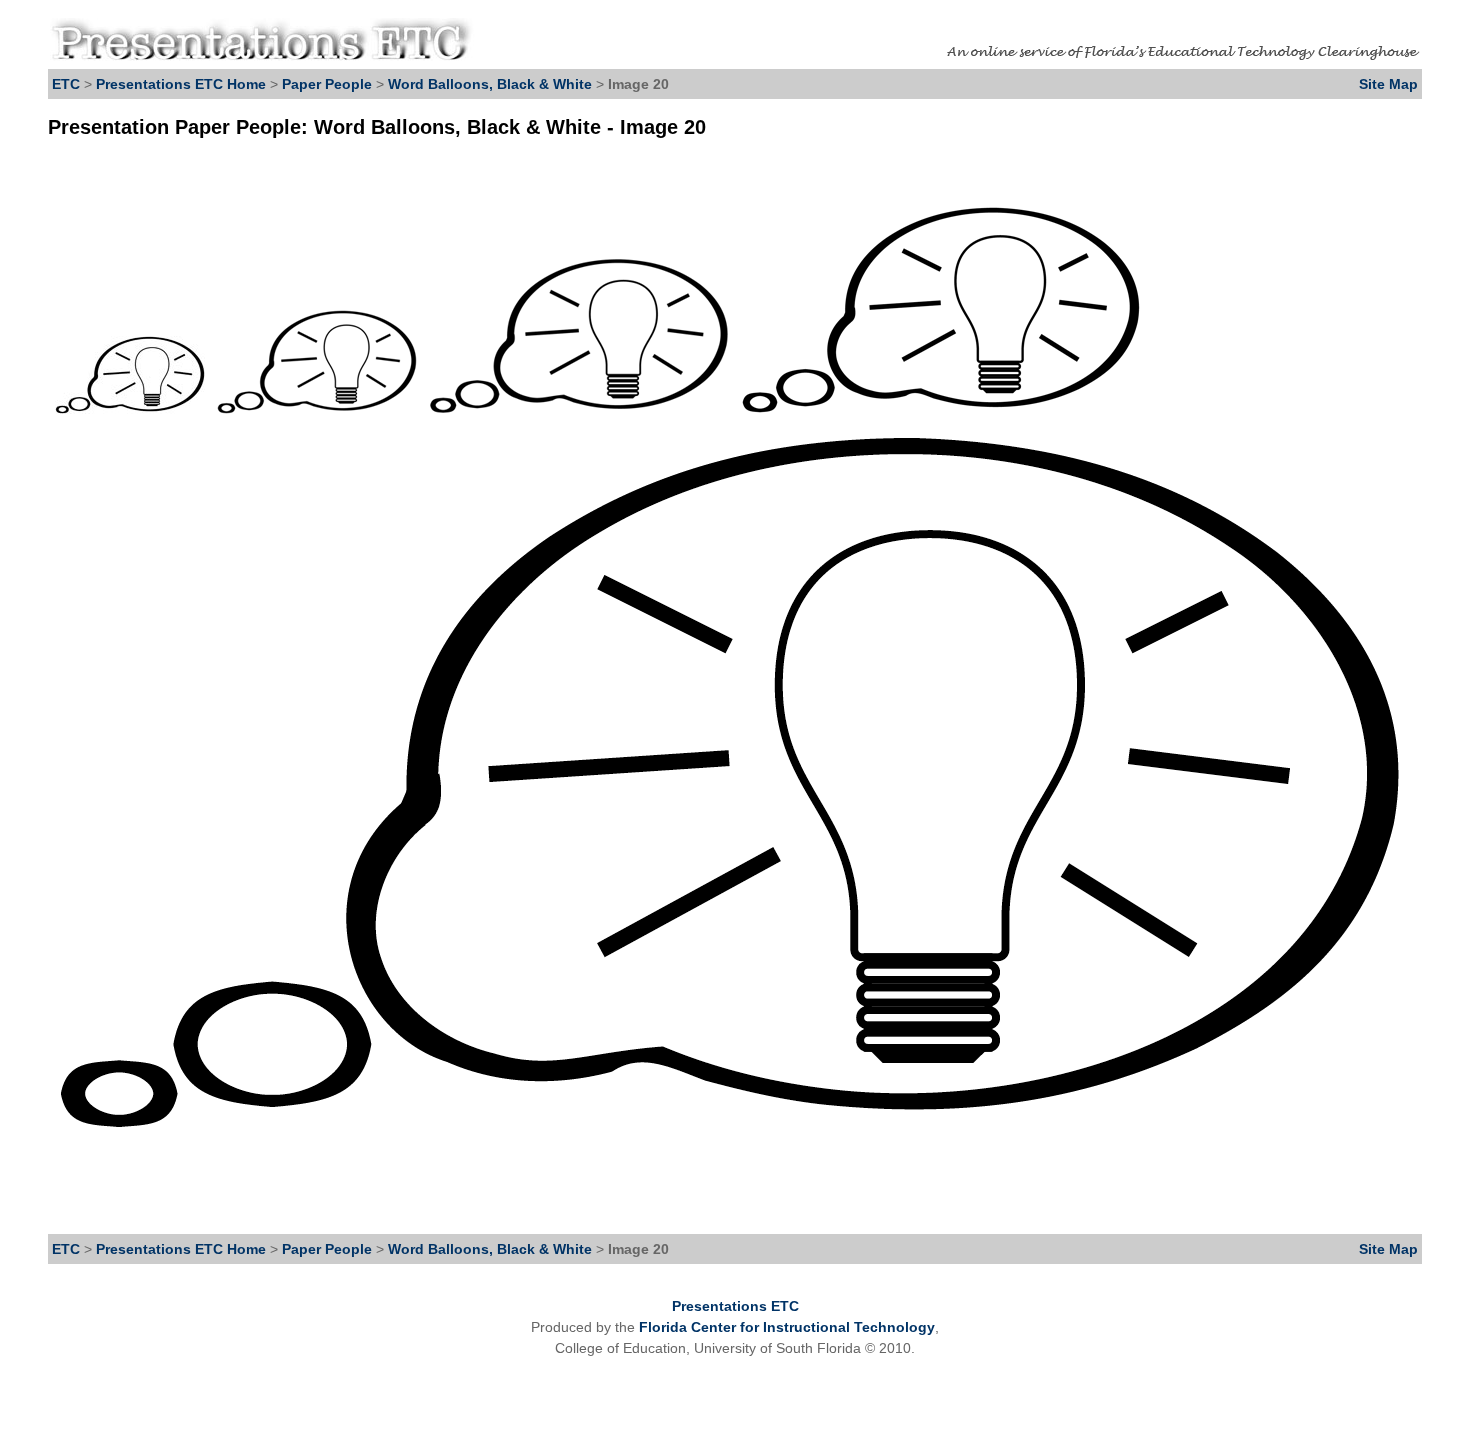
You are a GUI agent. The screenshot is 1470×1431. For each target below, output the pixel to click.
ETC (66, 84)
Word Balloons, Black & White (490, 84)
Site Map (1388, 84)
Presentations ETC (735, 1306)
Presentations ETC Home (181, 84)
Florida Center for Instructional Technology (787, 1327)
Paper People (327, 84)
